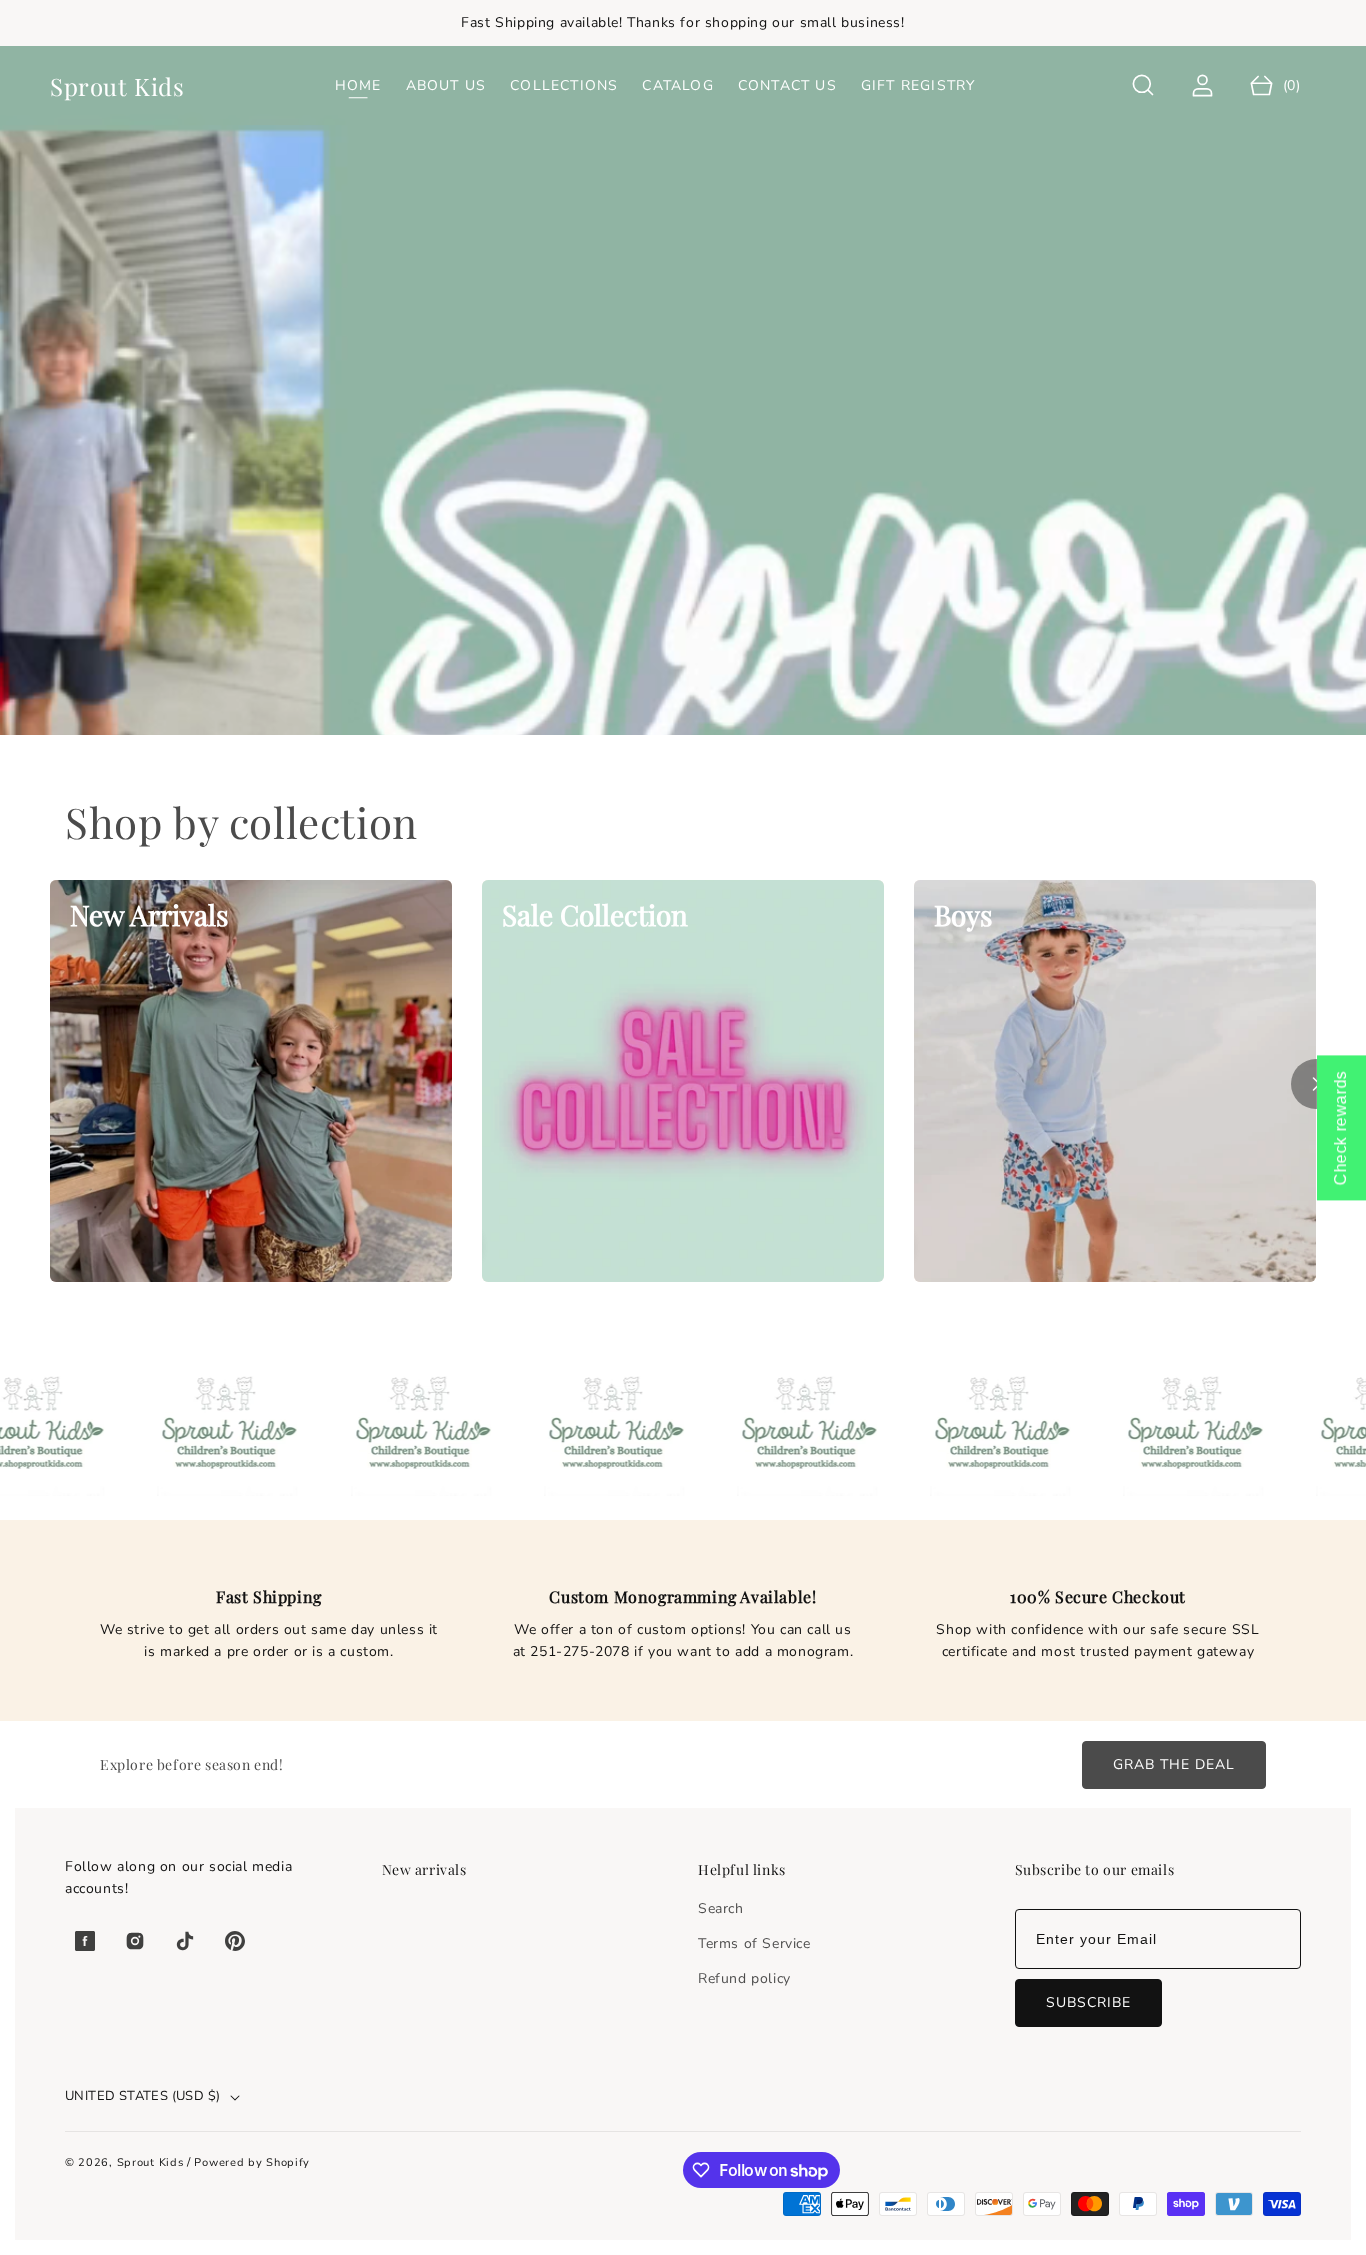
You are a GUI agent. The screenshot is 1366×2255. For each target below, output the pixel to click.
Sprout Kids (152, 2162)
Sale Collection (595, 914)
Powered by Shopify (252, 2162)
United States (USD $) (142, 2096)
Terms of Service (754, 1943)
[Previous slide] (50, 1084)
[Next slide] (1316, 1084)
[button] (1143, 85)
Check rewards (1340, 1127)
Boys (963, 914)
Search (721, 1908)
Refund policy (744, 1978)
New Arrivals (149, 914)
